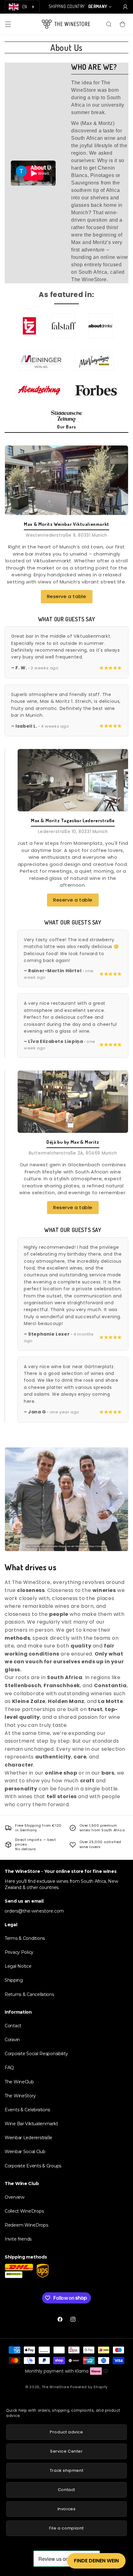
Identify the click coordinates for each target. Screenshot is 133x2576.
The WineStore (56, 2387)
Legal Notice (18, 1966)
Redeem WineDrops (26, 2225)
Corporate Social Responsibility (36, 2054)
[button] (8, 24)
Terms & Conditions (25, 1938)
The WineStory (20, 2096)
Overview (15, 2197)
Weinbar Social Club (25, 2152)
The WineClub (19, 2082)
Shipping (14, 1980)
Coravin (12, 2040)
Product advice (66, 2432)
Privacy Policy (19, 1952)
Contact (13, 2026)
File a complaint (66, 2528)
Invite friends (18, 2239)
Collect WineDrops (24, 2211)
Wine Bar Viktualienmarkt (31, 2124)
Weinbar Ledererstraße (28, 2138)
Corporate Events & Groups (33, 2166)
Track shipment (66, 2470)
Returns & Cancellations (29, 1994)
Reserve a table (67, 596)
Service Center (66, 2451)
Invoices (67, 2509)
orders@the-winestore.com (34, 1911)
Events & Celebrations (27, 2110)
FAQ (9, 2068)
